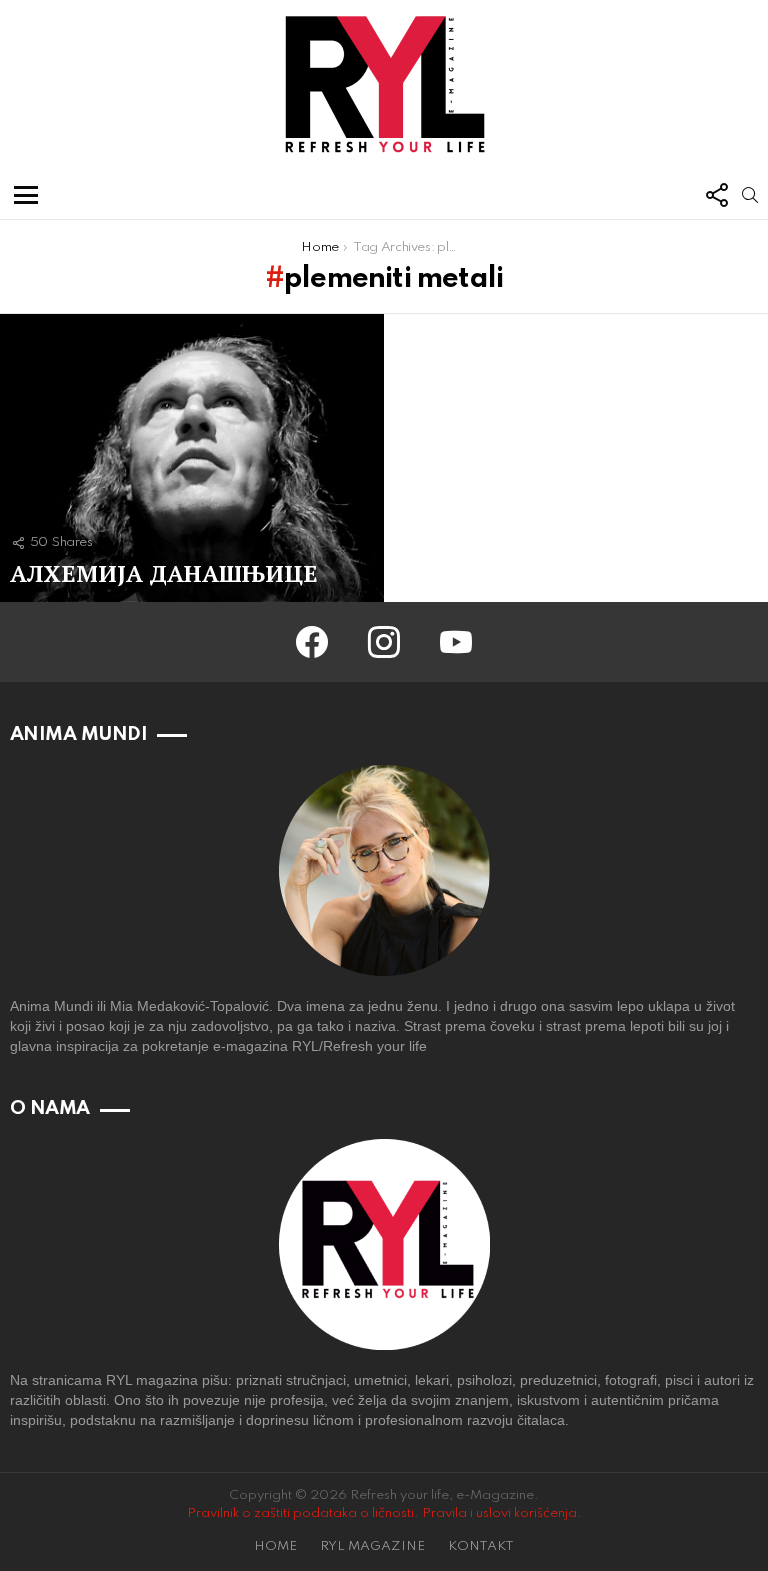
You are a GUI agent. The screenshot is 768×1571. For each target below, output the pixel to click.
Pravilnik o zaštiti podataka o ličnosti (300, 1513)
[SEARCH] (750, 195)
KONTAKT (481, 1546)
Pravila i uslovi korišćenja (499, 1513)
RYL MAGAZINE (372, 1546)
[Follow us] (716, 195)
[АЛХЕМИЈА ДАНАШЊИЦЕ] (192, 458)
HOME (275, 1546)
